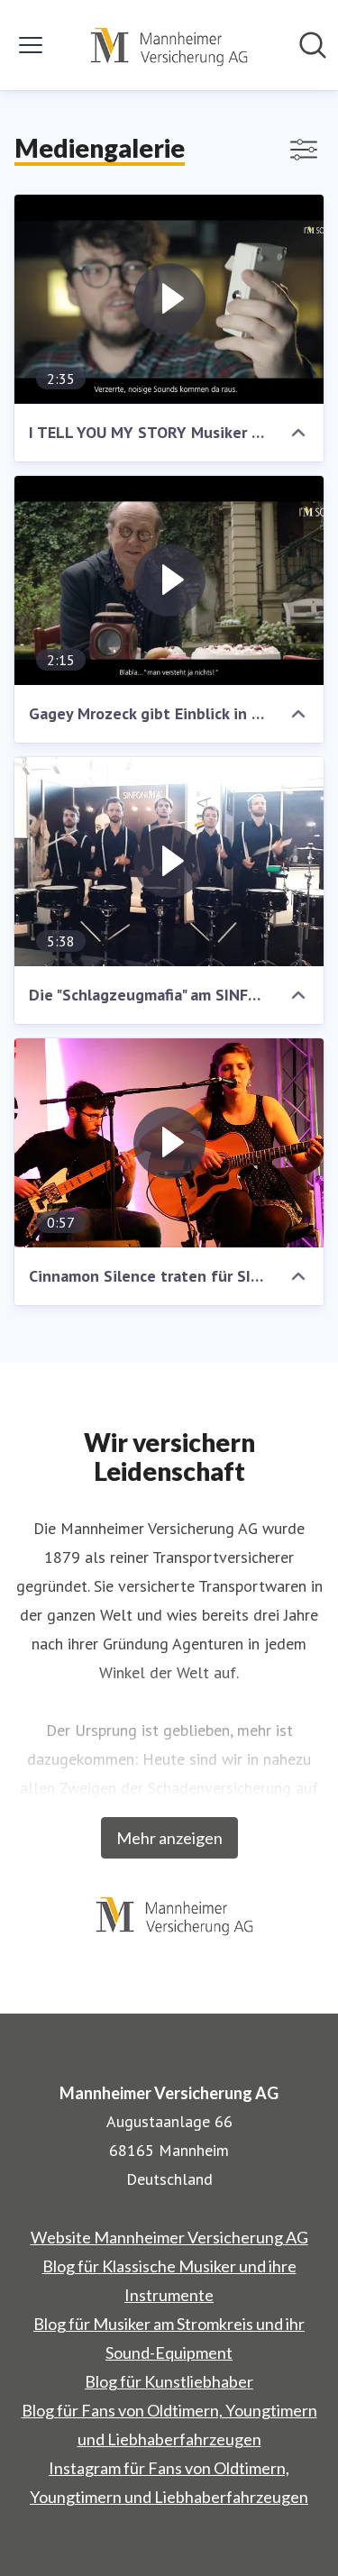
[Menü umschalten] (31, 45)
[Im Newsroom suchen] (313, 45)
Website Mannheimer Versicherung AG (169, 2237)
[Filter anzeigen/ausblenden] (304, 150)
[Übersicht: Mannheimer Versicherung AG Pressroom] (164, 45)
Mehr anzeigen (169, 1838)
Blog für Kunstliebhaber (169, 2381)
